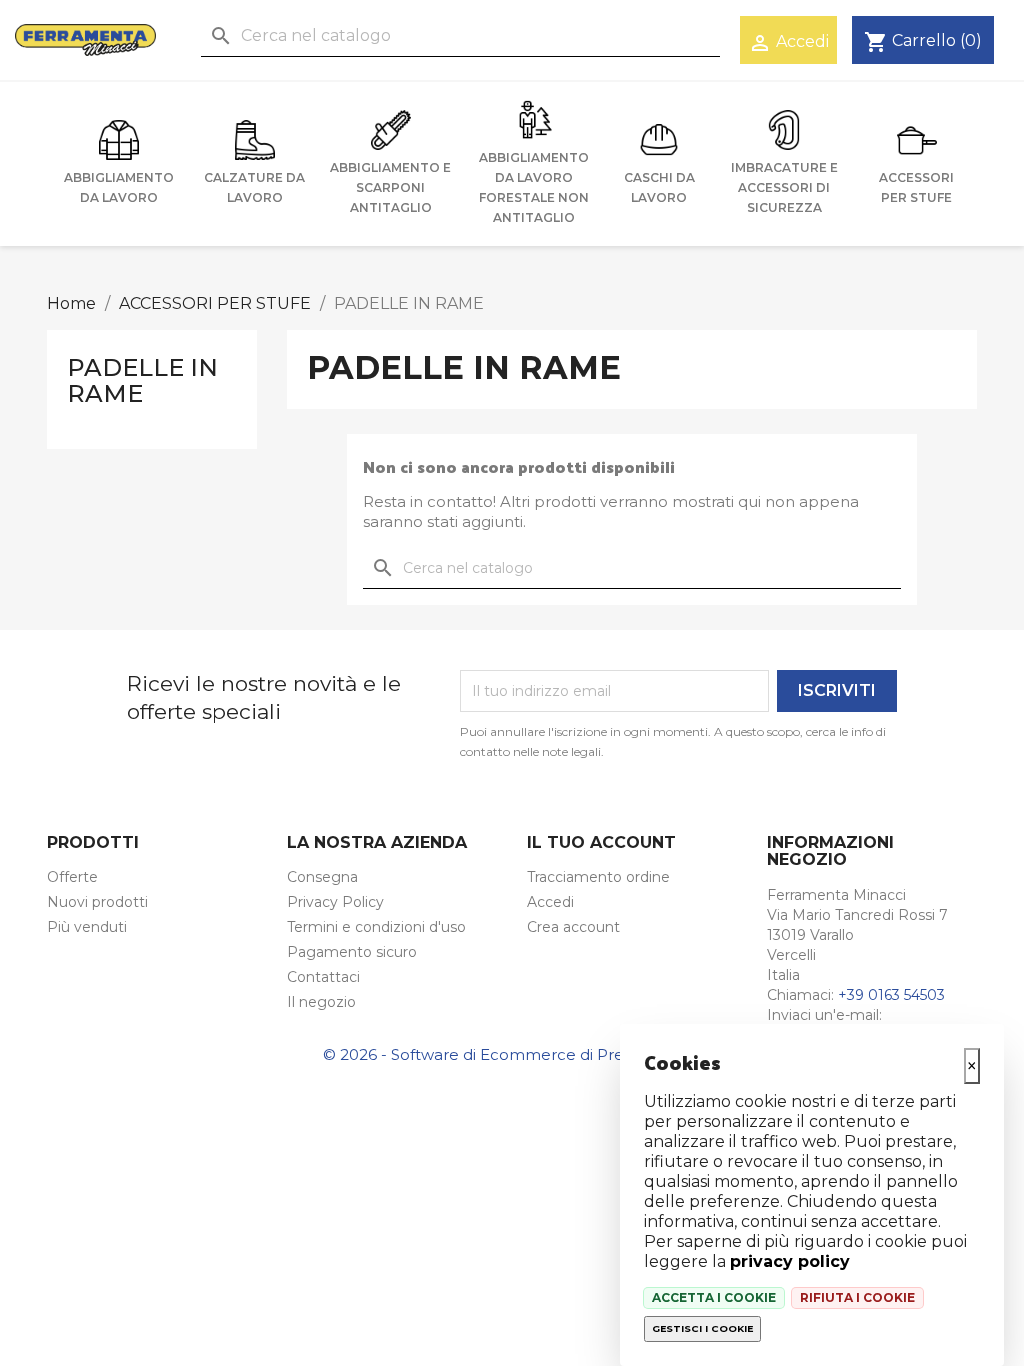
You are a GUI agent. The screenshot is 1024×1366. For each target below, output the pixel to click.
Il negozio (321, 1002)
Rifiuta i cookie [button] (857, 1297)
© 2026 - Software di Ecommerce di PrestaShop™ (512, 1054)
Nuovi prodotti (97, 902)
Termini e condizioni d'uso (376, 927)
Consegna (322, 877)
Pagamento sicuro (352, 952)
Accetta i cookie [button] (714, 1297)
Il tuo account (601, 842)
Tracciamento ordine (598, 877)
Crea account (573, 927)
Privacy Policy (335, 902)
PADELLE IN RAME (142, 380)
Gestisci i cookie (702, 1328)
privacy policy (790, 1261)
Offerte (72, 877)
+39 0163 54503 (891, 995)
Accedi (550, 902)
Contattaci (323, 977)
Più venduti (87, 927)
